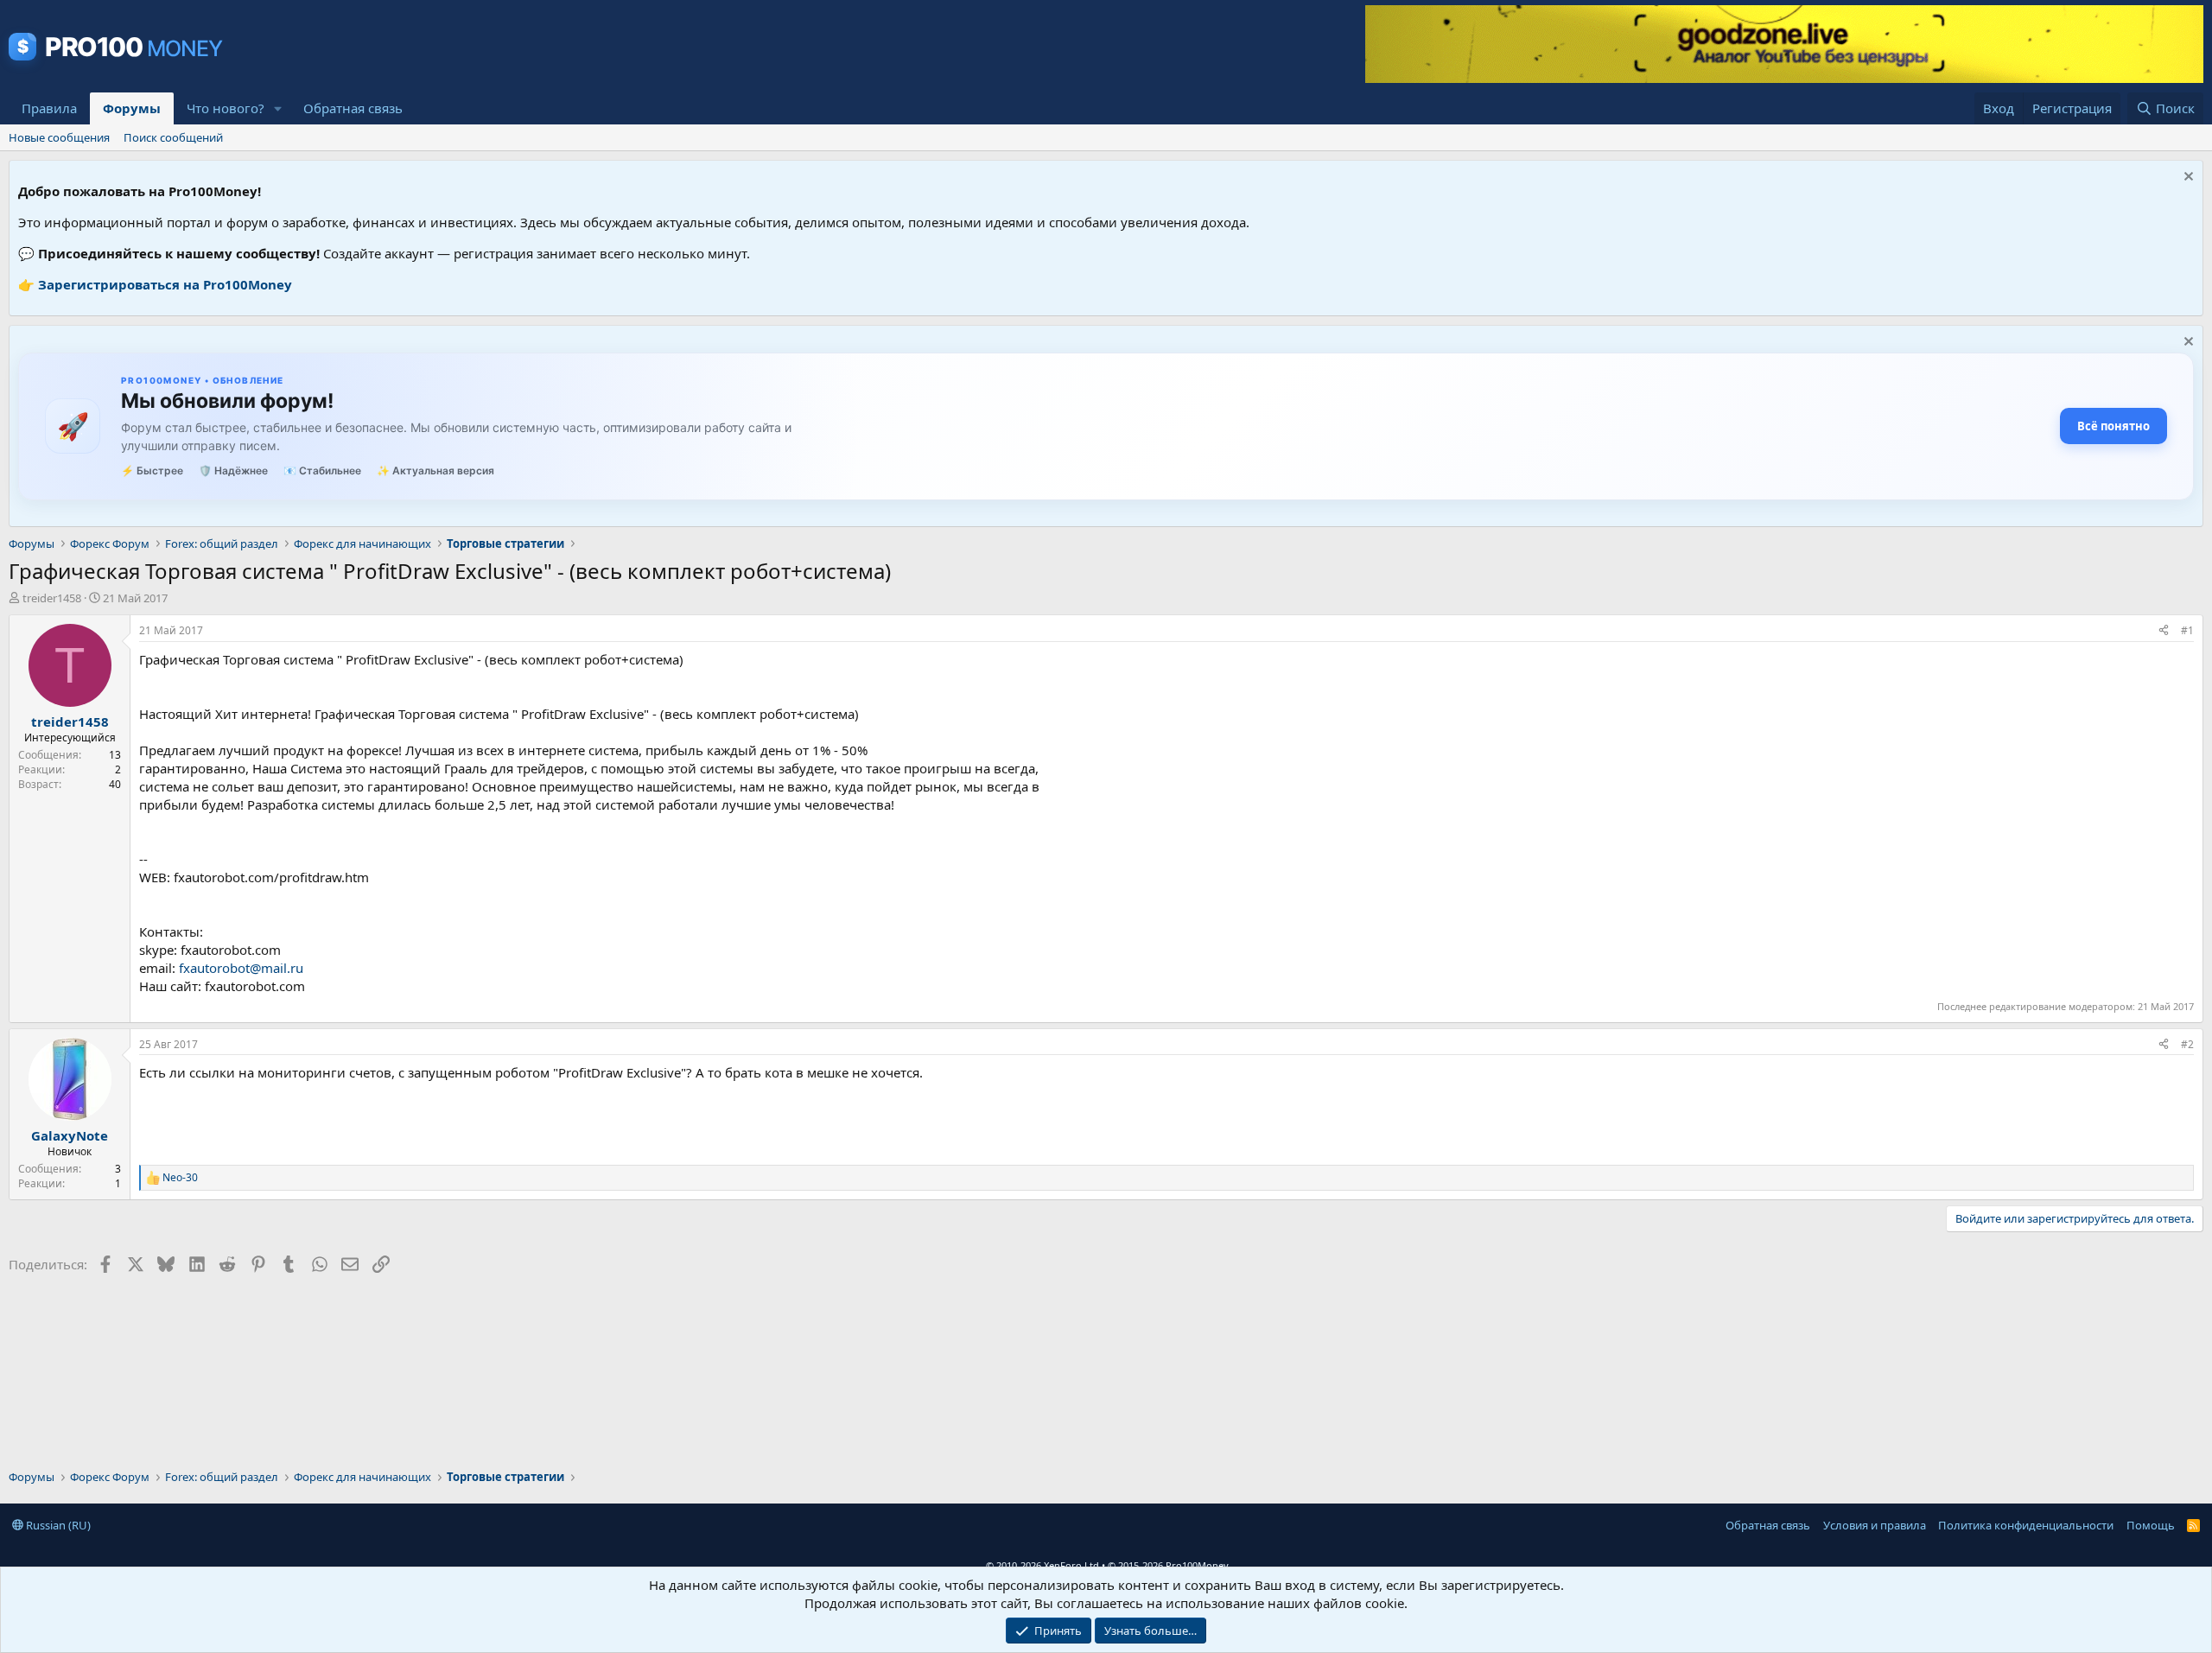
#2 (2187, 1044)
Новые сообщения (59, 137)
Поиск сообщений (173, 137)
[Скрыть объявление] (2187, 178)
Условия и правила (1875, 1525)
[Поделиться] (2164, 631)
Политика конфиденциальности (2026, 1525)
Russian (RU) (57, 1525)
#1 (2187, 630)
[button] (278, 108)
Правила (49, 108)
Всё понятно (2113, 426)
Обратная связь (353, 108)
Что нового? (226, 108)
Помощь (2151, 1525)
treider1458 (52, 598)
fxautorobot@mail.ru (241, 968)
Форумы (132, 108)
